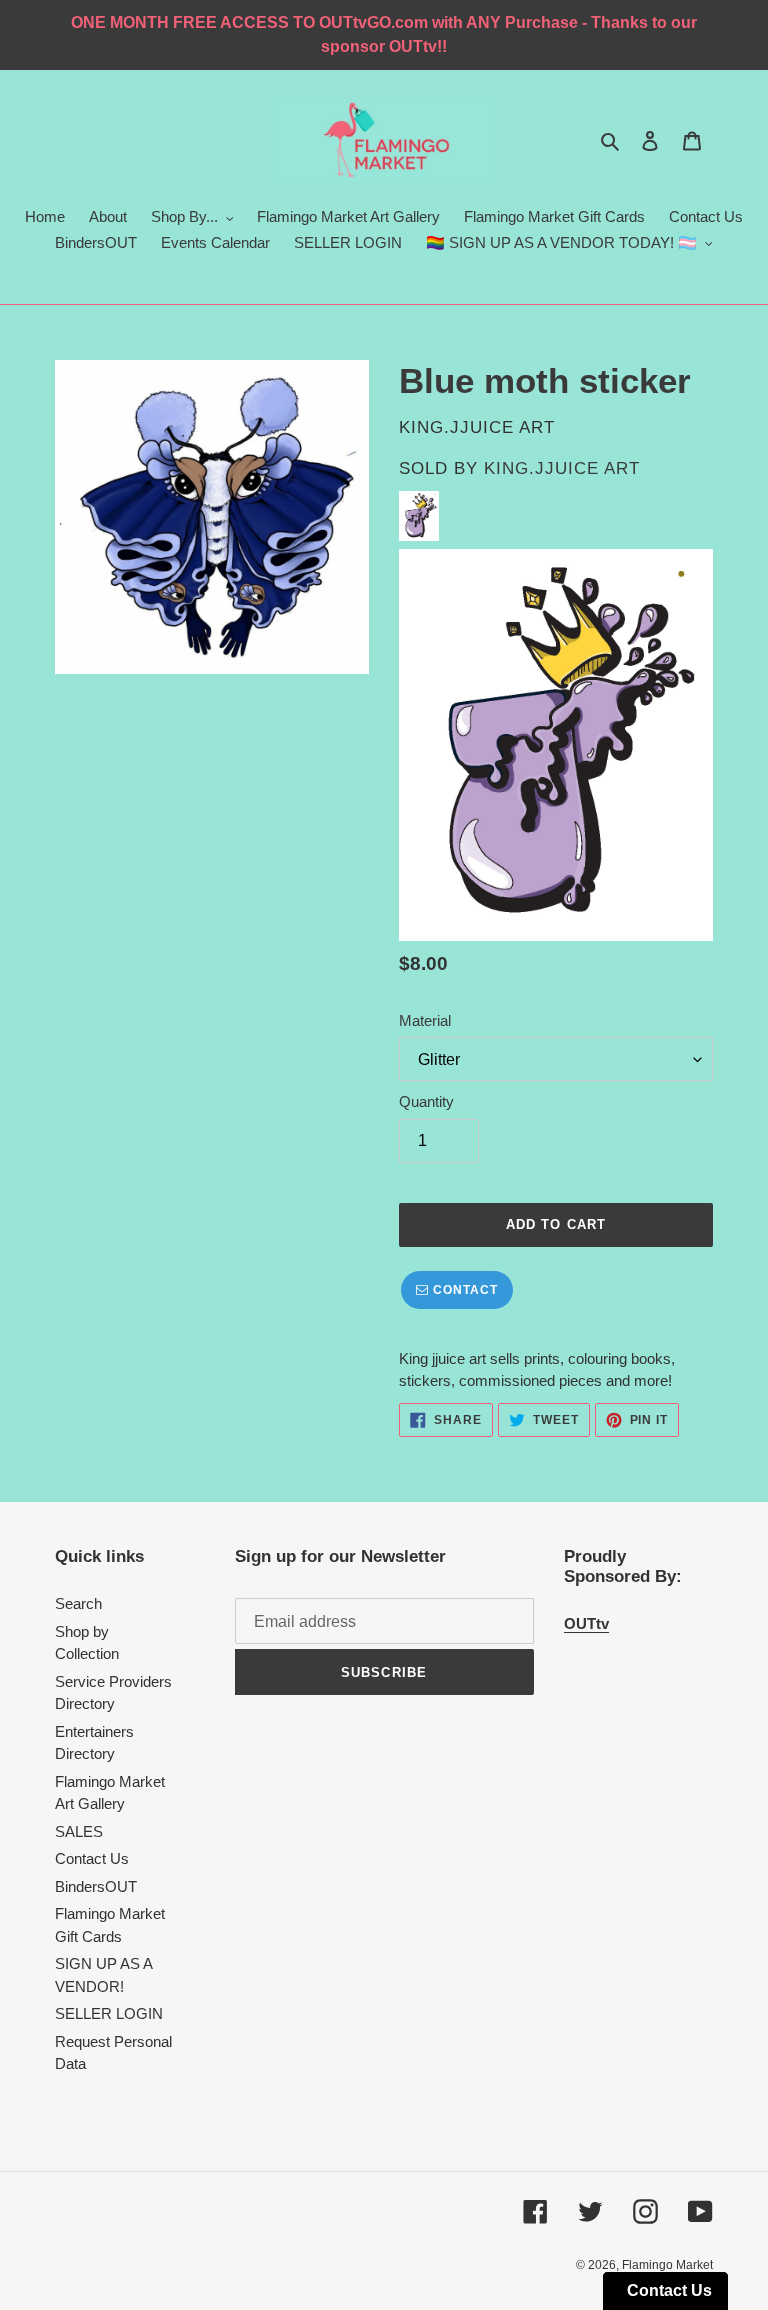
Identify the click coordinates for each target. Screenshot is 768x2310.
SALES (79, 1831)
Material (425, 1020)
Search (78, 1603)
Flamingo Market (667, 2265)
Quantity (426, 1101)
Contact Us (92, 1858)
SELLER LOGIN (109, 2013)
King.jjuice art (562, 468)
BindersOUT (96, 1886)
